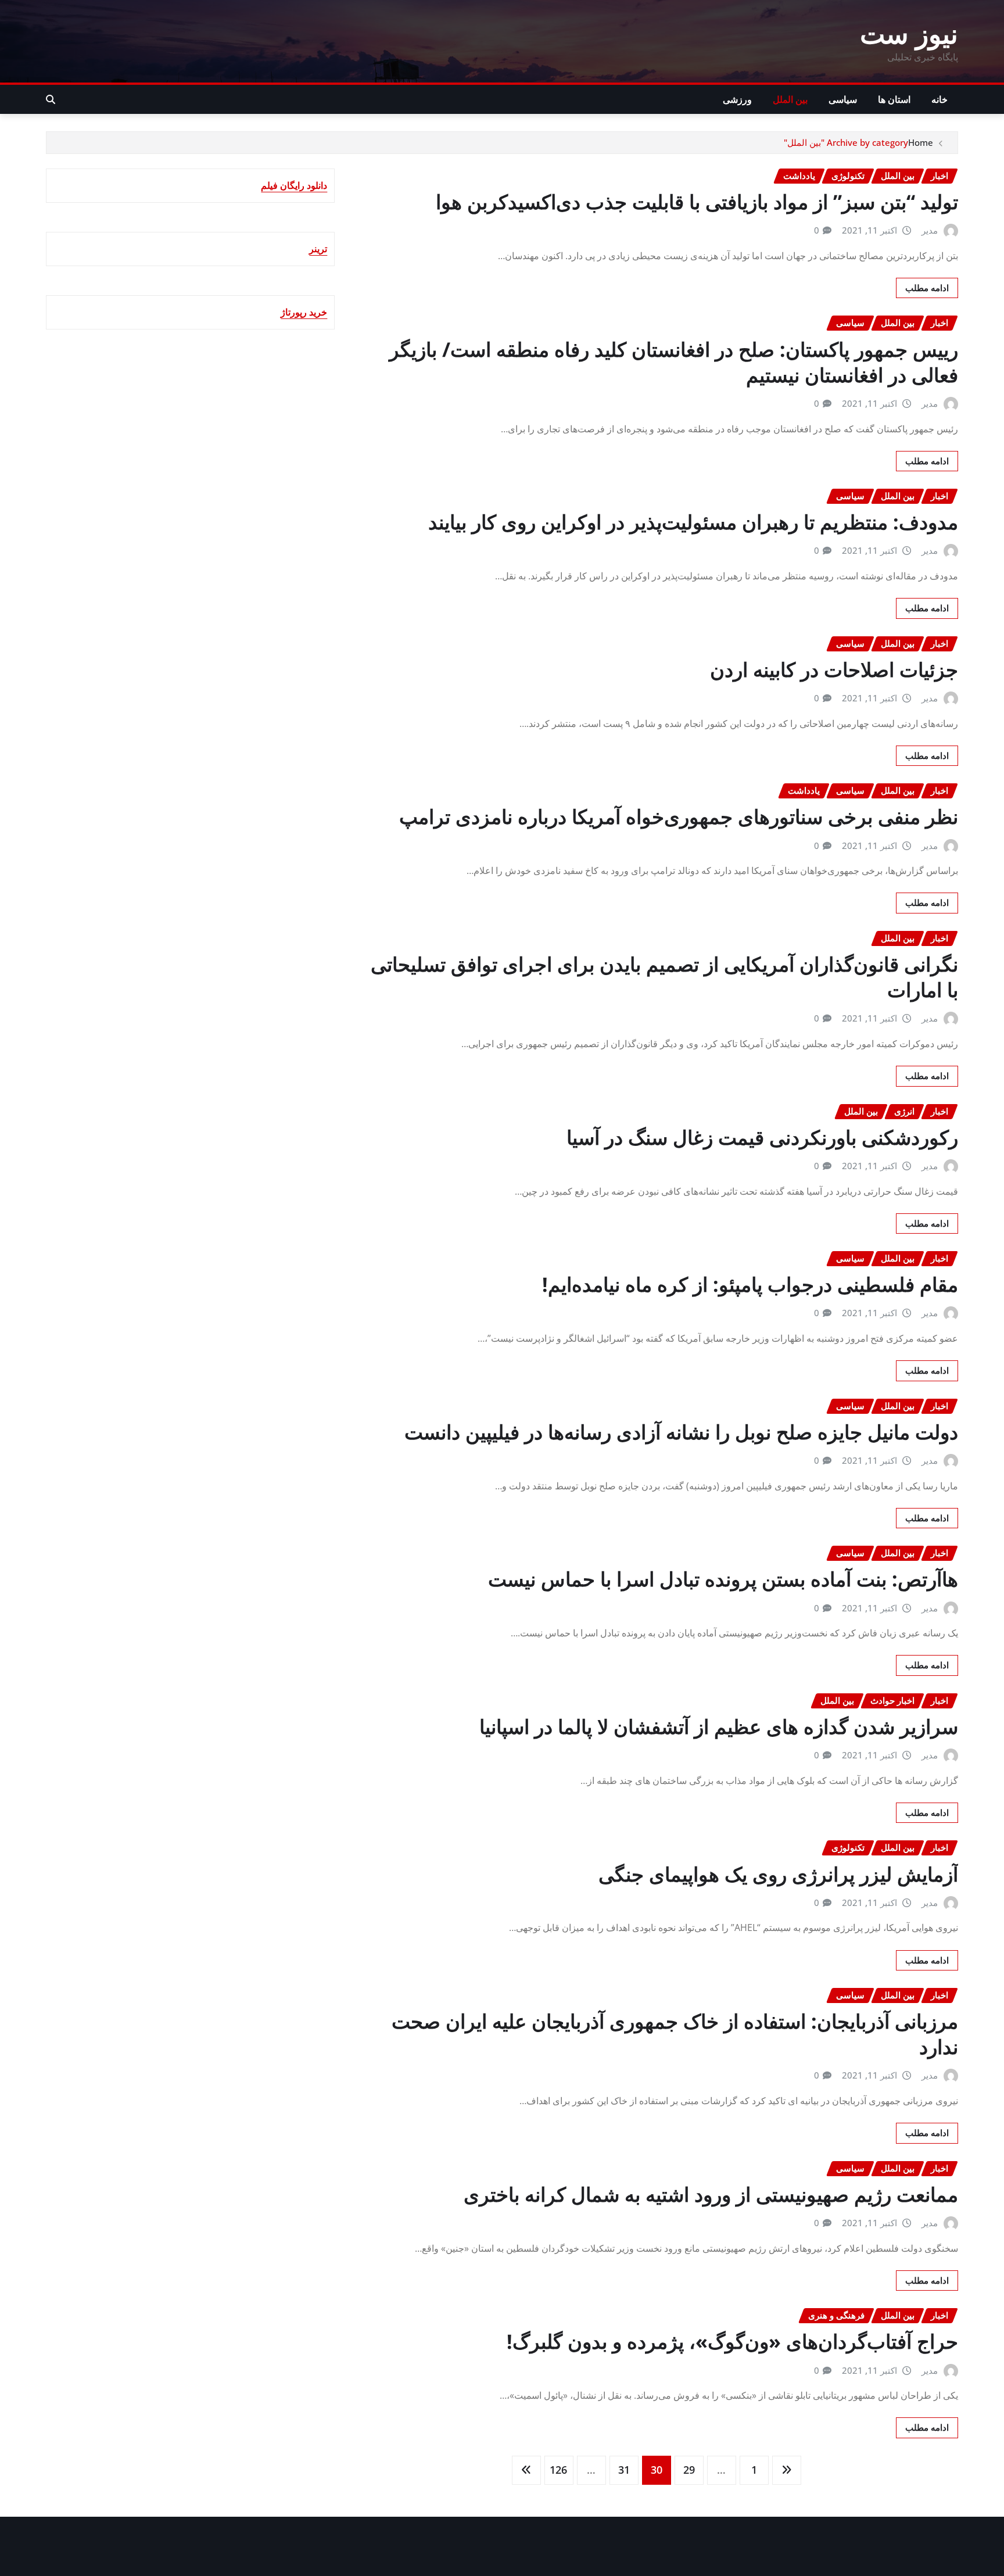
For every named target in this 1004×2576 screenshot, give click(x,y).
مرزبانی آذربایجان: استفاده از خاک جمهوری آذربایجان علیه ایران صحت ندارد (675, 2034)
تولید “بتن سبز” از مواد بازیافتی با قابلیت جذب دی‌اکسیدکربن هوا (697, 202)
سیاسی (843, 99)
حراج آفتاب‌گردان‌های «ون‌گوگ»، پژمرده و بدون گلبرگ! (732, 2341)
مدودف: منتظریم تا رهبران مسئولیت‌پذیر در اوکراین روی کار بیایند (693, 522)
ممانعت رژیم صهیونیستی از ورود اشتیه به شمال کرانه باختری (711, 2194)
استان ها (894, 99)
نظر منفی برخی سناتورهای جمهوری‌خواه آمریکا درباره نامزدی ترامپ (679, 816)
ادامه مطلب (927, 288)
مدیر (930, 230)
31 (624, 2470)
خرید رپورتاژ (304, 312)
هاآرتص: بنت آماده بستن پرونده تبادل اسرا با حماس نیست (723, 1579)
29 (689, 2470)
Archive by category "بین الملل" (846, 142)
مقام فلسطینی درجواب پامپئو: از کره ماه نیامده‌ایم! (750, 1284)
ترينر (318, 249)
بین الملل (790, 99)
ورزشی (737, 99)
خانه (940, 99)
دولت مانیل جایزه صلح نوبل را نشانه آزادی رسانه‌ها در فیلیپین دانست (681, 1432)
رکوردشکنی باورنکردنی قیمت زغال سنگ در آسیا (762, 1137)
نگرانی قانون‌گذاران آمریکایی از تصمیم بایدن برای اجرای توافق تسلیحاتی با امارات (664, 977)
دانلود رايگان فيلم (294, 185)
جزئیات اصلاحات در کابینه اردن (834, 669)
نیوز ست (909, 33)
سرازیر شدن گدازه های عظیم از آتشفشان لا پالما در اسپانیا (719, 1726)
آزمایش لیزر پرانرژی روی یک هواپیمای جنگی (778, 1874)
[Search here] (51, 99)
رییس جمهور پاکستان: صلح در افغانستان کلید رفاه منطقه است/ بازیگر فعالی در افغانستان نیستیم (674, 362)
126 (558, 2470)
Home (921, 142)
